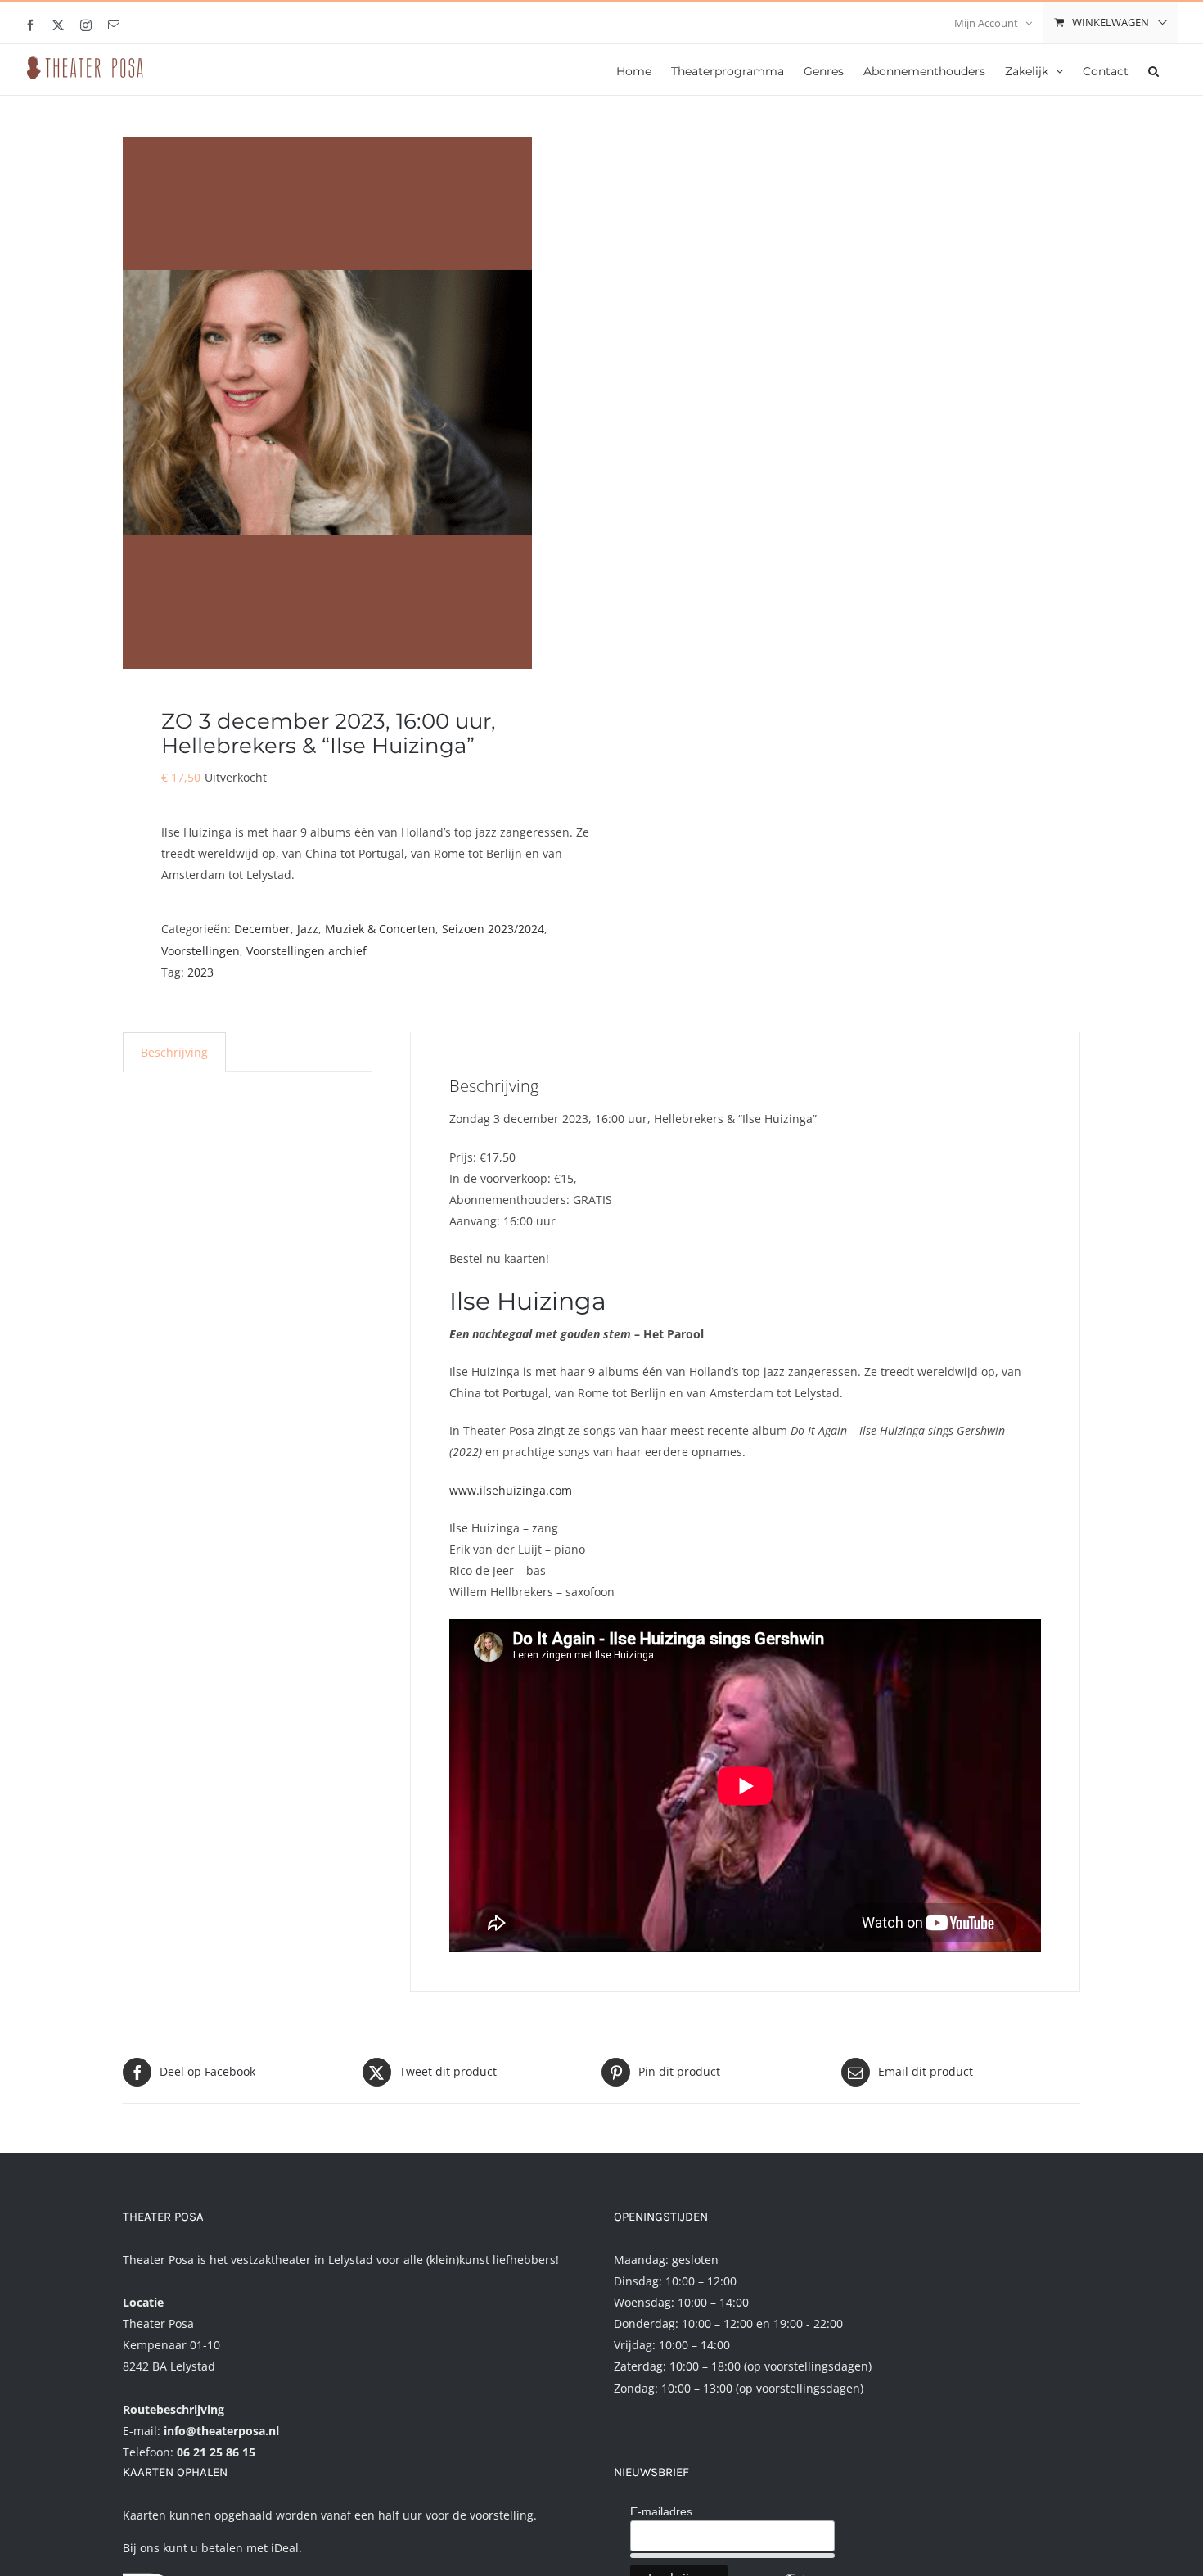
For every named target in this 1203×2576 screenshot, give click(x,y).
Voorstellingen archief (306, 951)
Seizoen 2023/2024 (493, 929)
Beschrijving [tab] (174, 1052)
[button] (1153, 70)
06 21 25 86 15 (216, 2452)
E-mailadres (661, 2511)
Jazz (308, 929)
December (262, 929)
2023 (200, 972)
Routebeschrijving (173, 2409)
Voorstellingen (200, 951)
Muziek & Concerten (380, 929)
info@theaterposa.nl (221, 2431)
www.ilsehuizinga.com (511, 1490)
